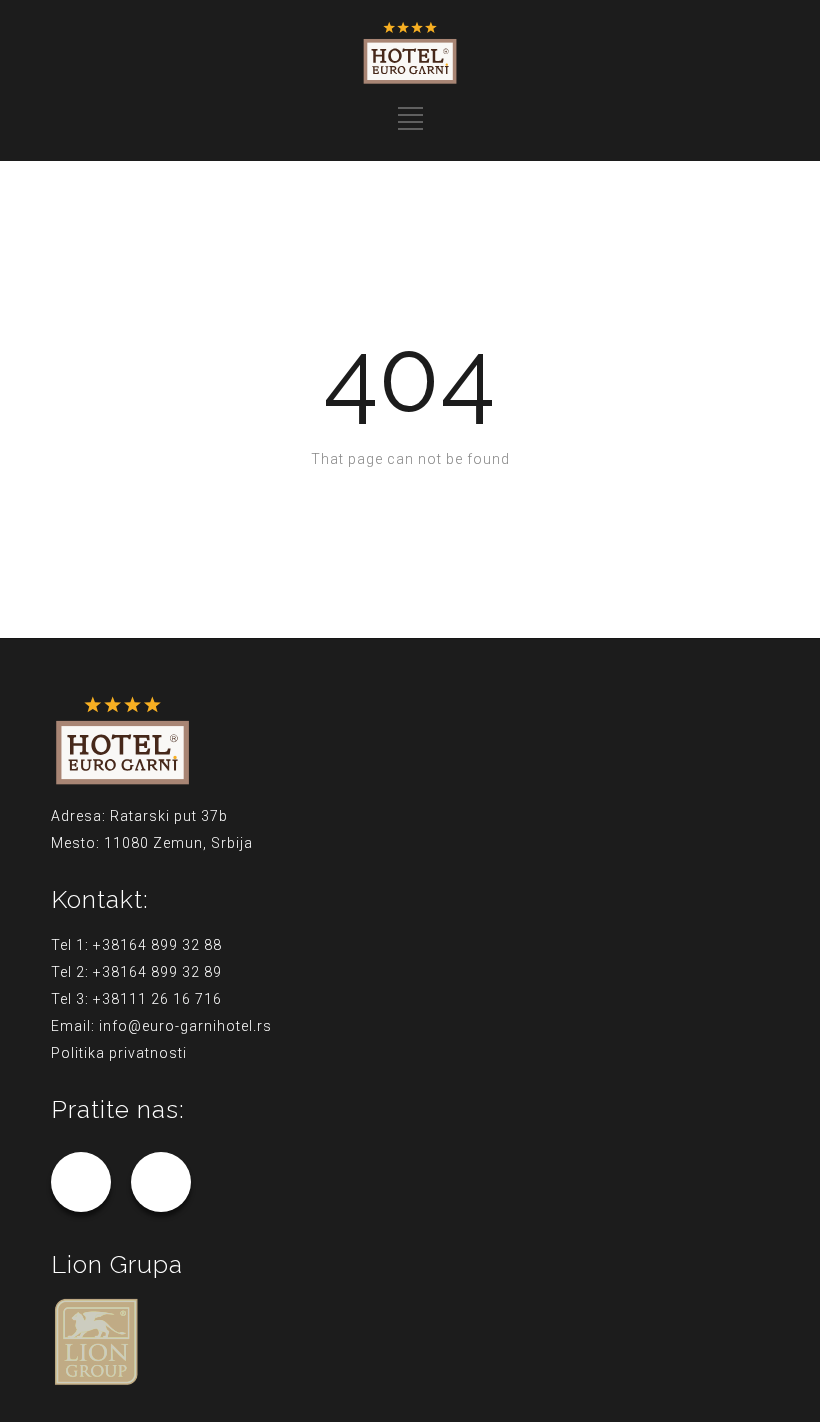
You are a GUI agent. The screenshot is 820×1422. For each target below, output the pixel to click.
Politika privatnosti (119, 1053)
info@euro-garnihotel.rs (185, 1026)
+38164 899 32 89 (157, 972)
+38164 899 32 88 (157, 945)
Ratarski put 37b (169, 816)
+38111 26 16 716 (157, 999)
